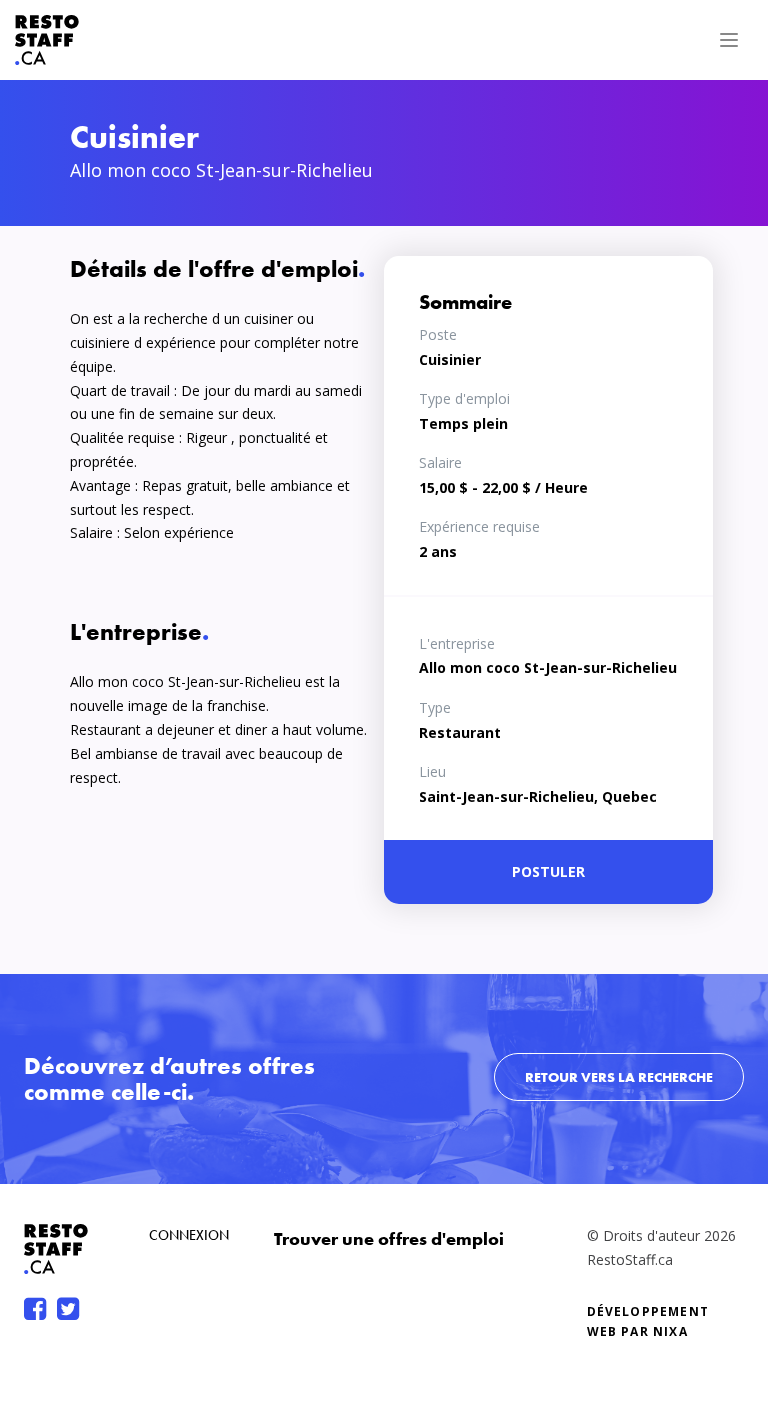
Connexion (189, 1235)
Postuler (548, 871)
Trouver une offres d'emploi (389, 1238)
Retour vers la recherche (619, 1077)
